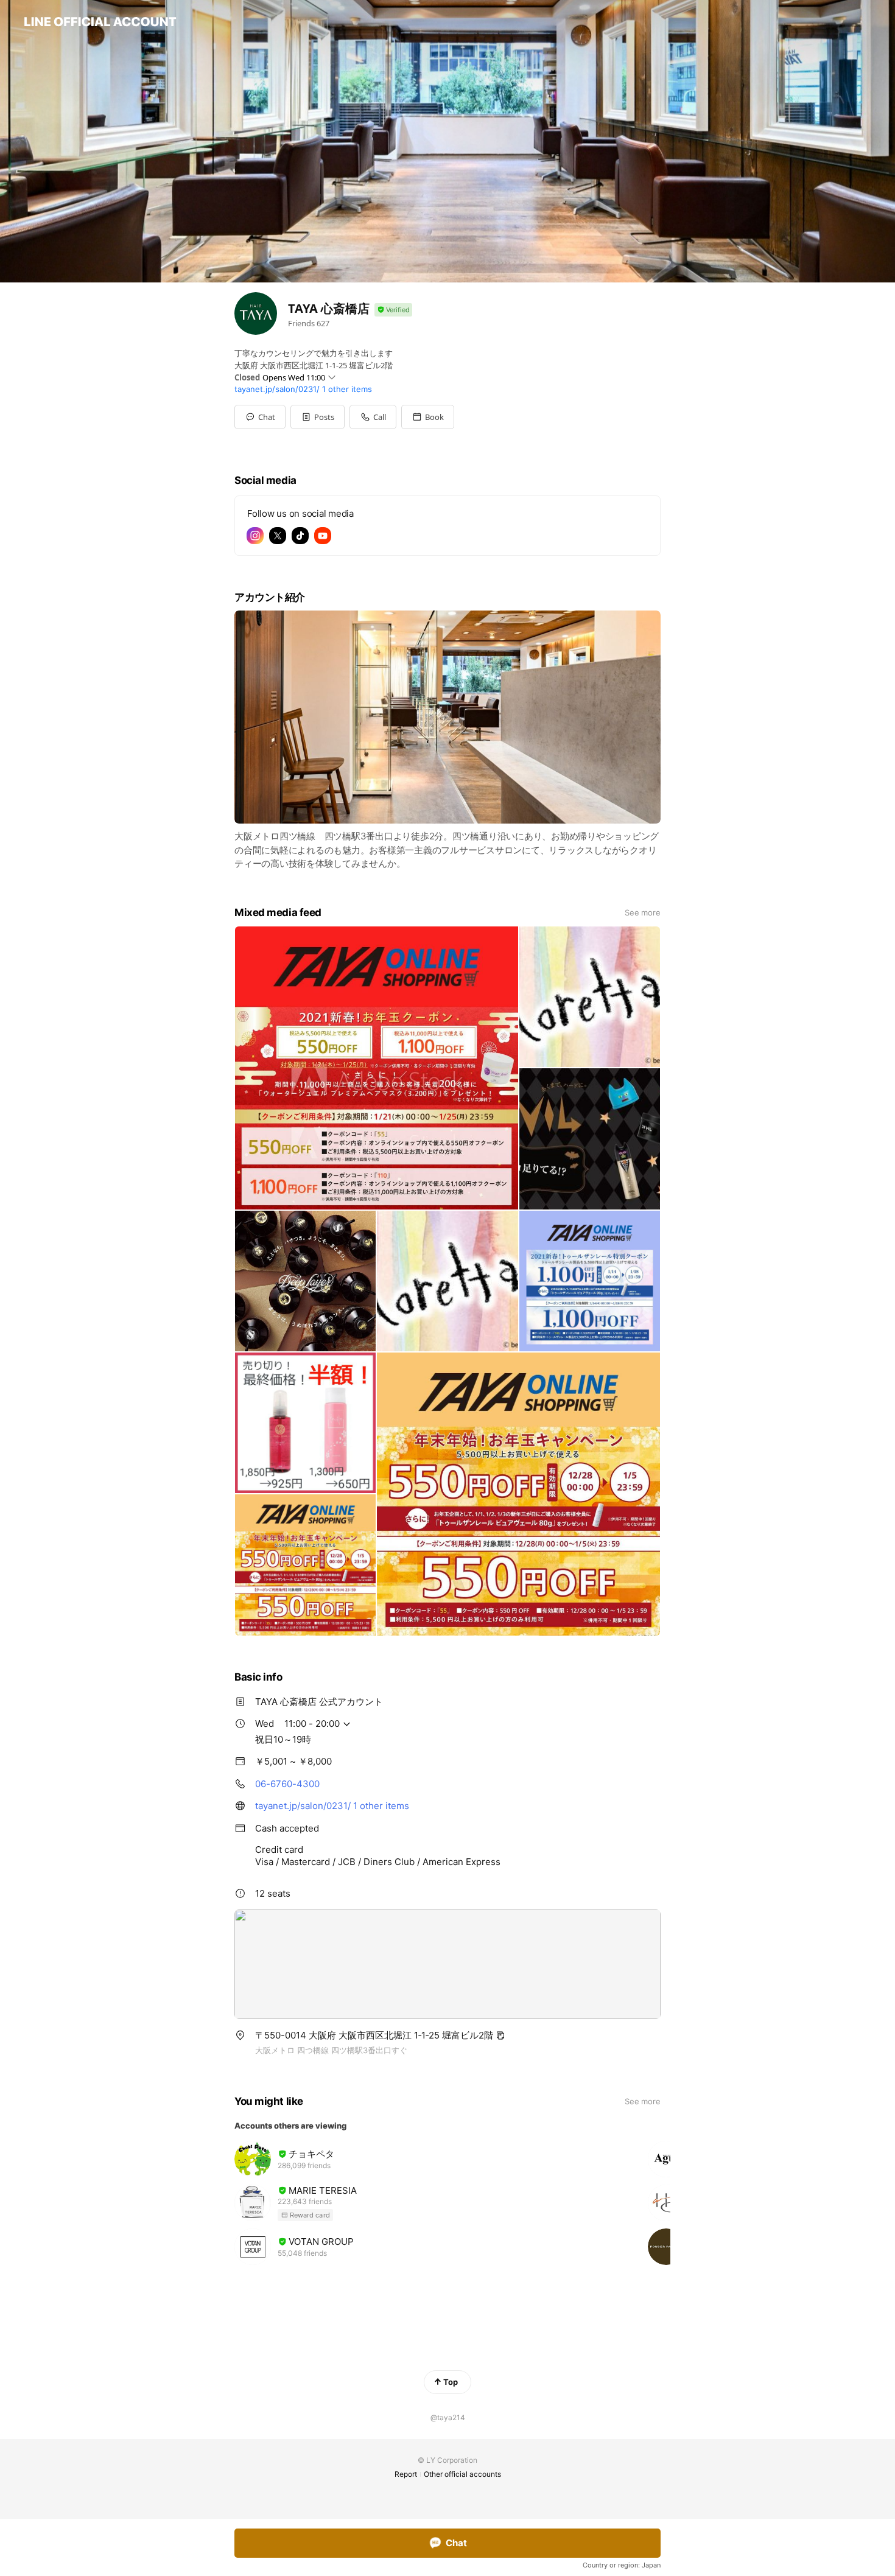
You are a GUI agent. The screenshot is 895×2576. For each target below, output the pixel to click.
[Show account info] (393, 310)
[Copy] (500, 2035)
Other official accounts (462, 2474)
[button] (318, 417)
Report (406, 2474)
